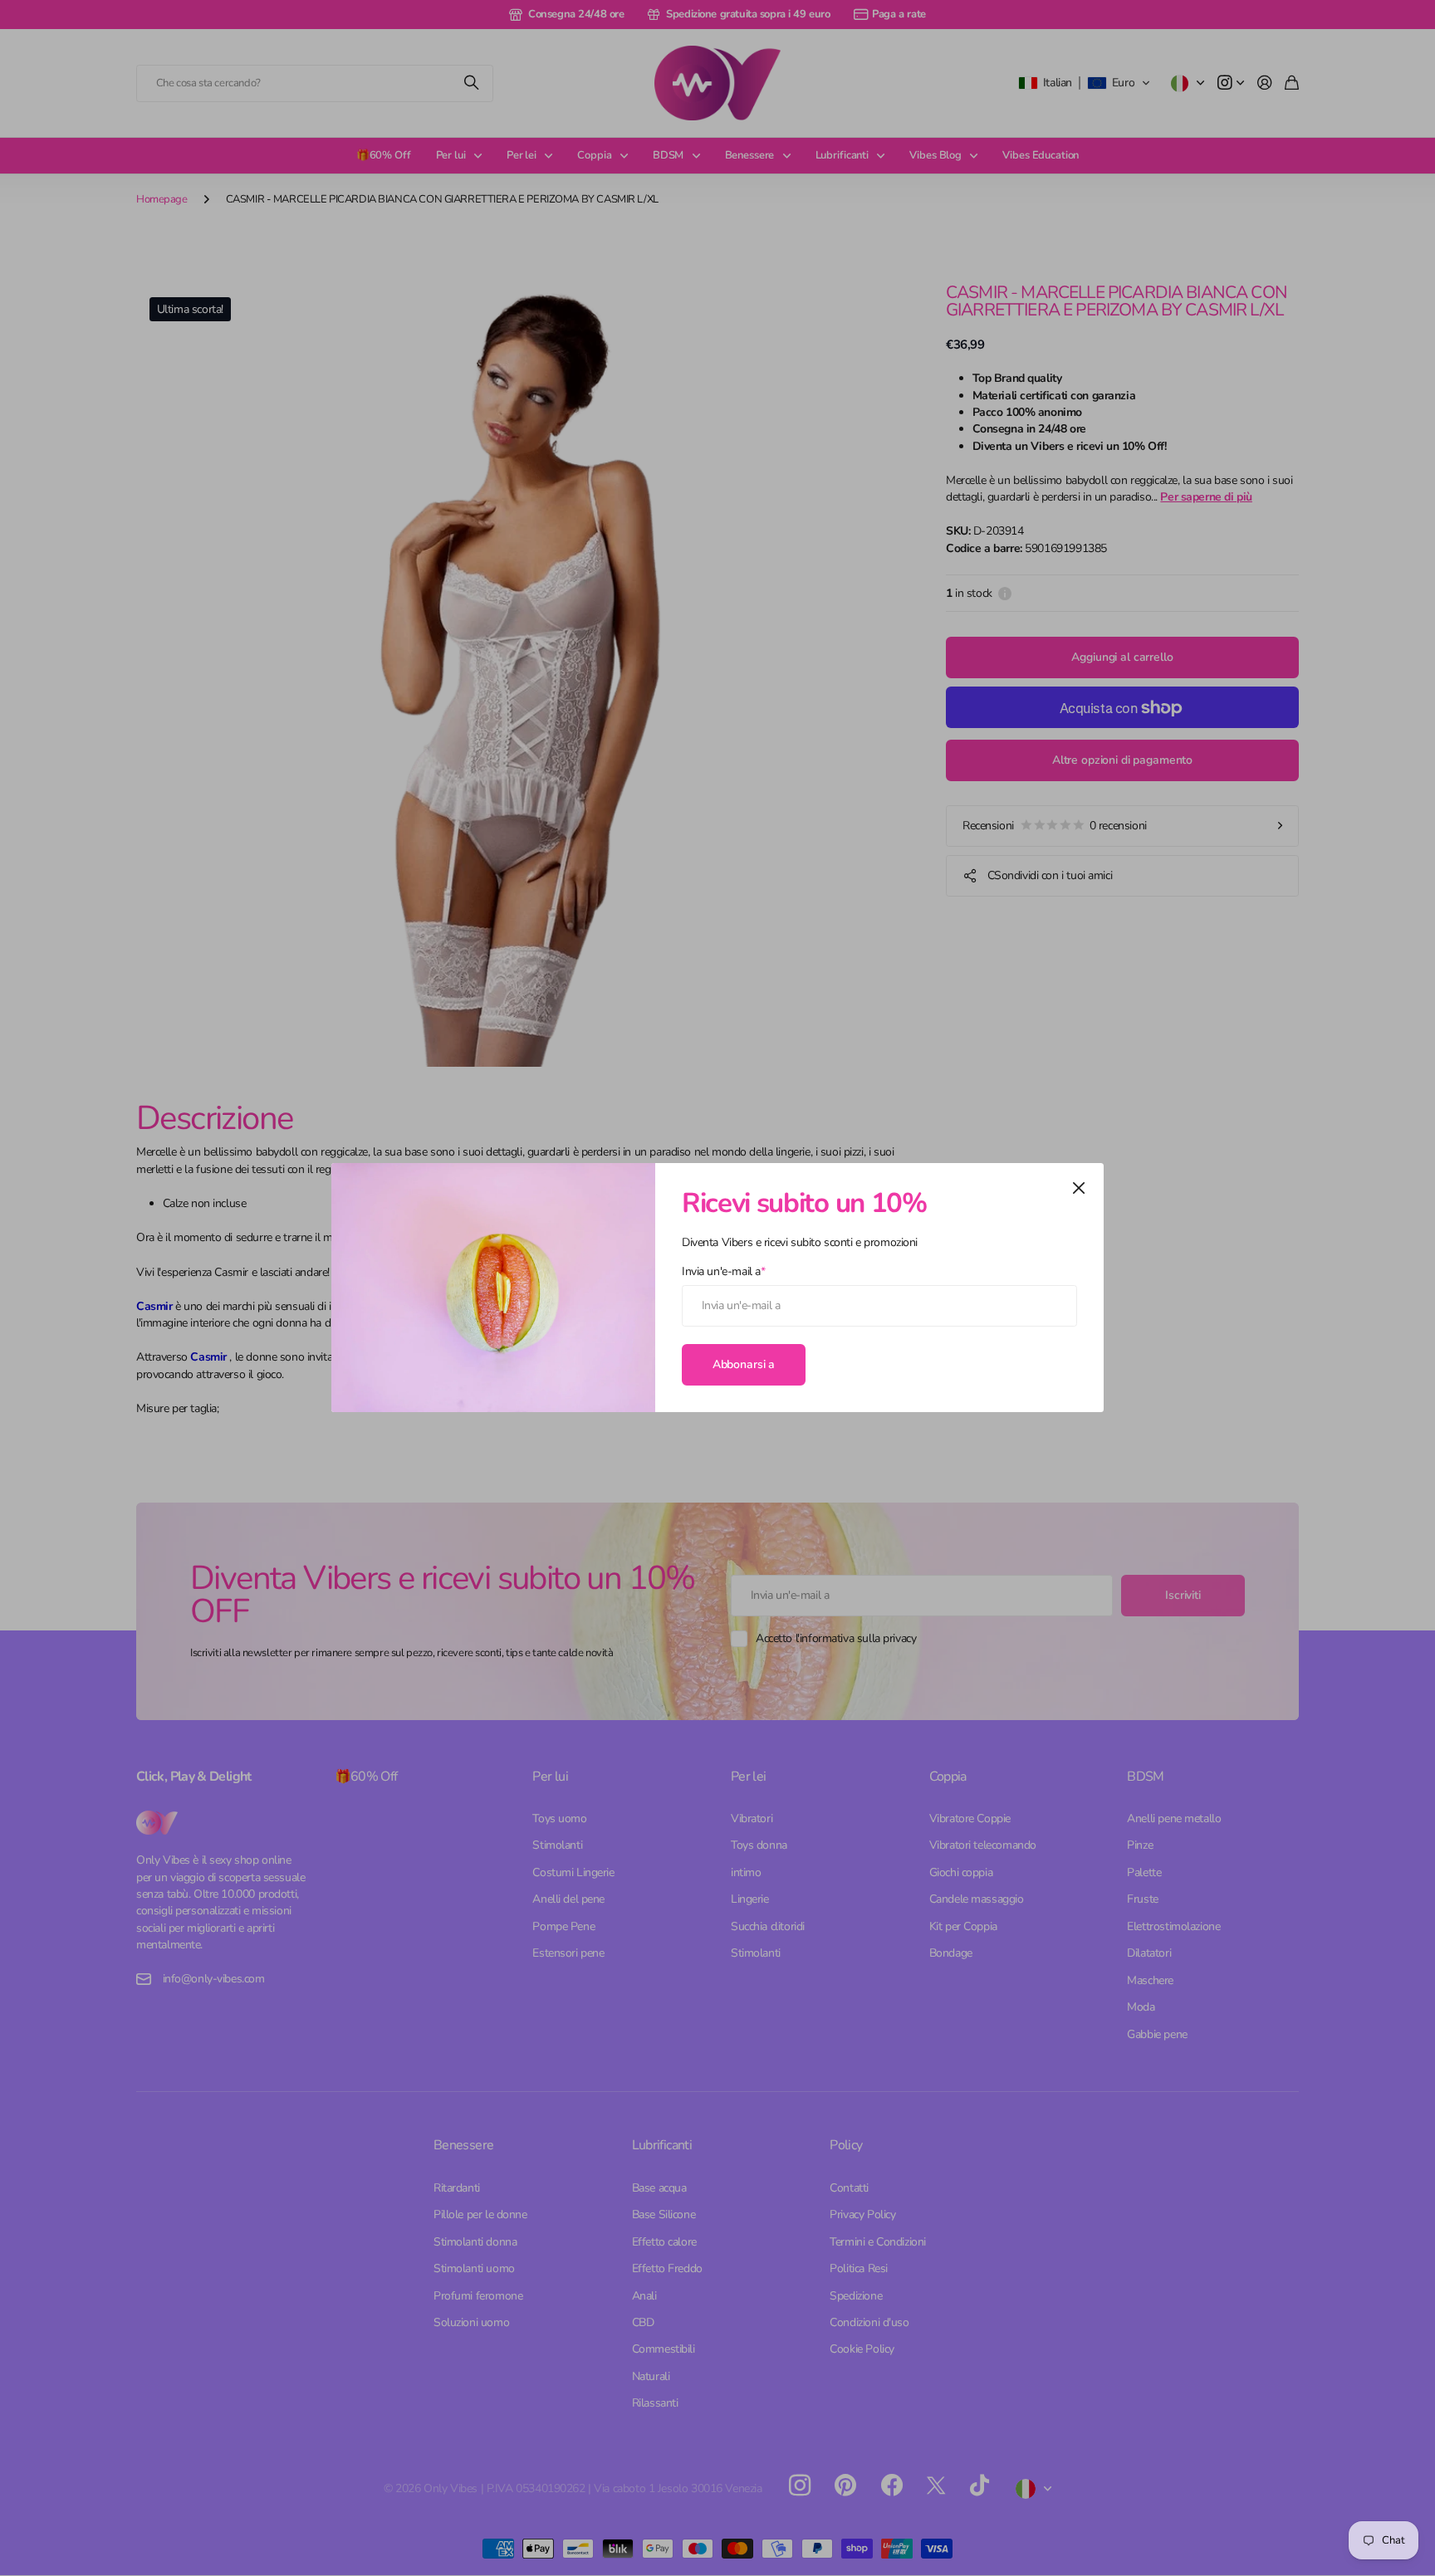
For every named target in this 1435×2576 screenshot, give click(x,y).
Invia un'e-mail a (723, 1271)
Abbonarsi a (744, 1364)
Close (1079, 1188)
